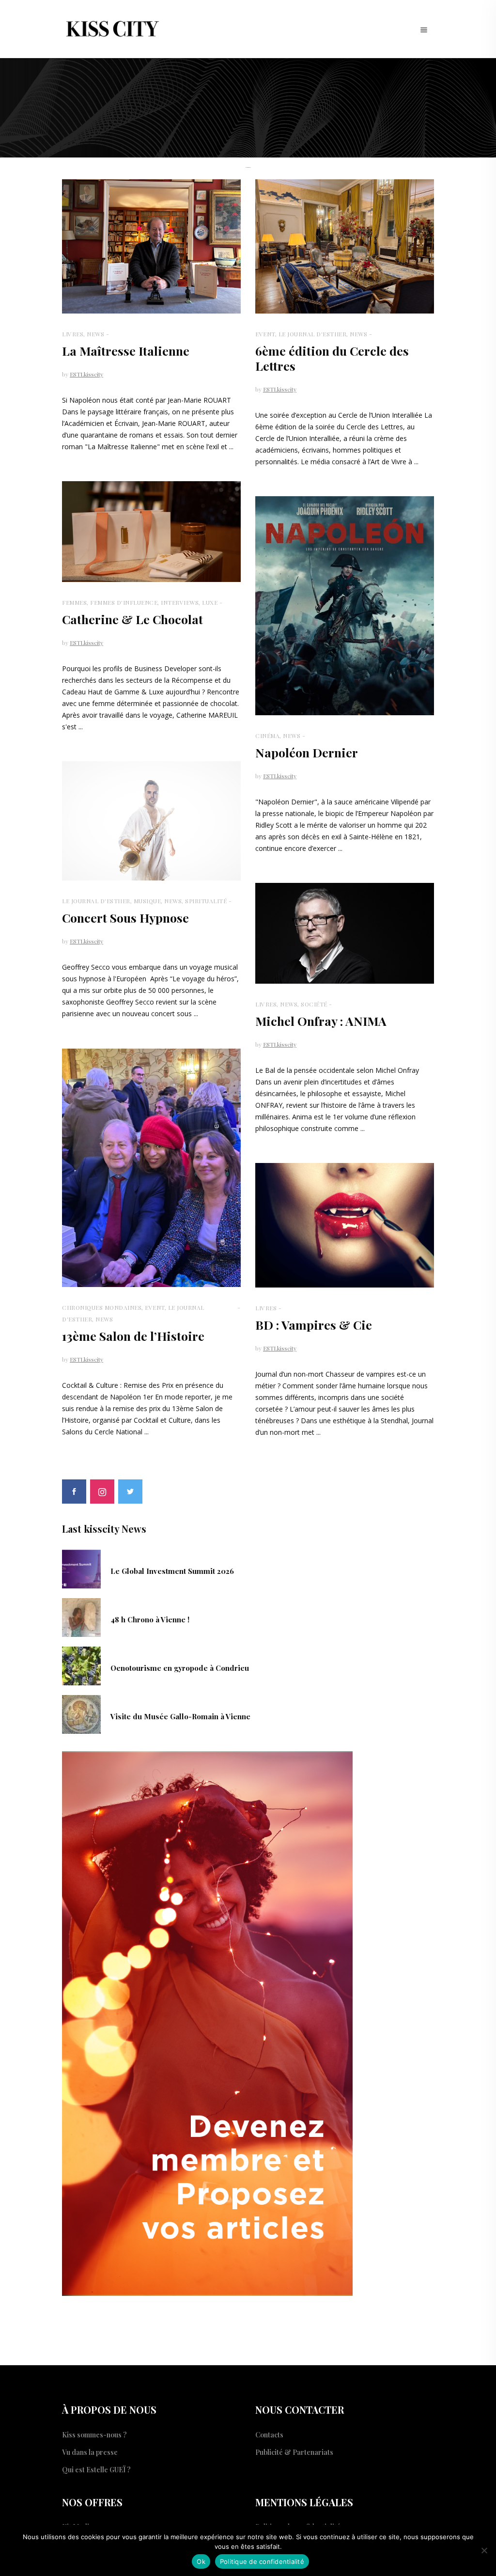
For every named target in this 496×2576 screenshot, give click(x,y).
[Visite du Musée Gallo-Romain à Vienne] (81, 1713)
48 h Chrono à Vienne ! (150, 1619)
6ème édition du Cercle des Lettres (332, 358)
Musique (147, 901)
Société (314, 1004)
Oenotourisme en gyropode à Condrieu (180, 1668)
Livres (73, 334)
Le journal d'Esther (313, 334)
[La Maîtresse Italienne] (151, 246)
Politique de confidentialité (262, 2561)
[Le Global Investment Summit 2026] (81, 1568)
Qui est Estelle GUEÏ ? (96, 2470)
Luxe (210, 602)
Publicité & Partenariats (294, 2452)
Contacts (269, 2435)
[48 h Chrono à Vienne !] (81, 1617)
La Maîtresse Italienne (126, 351)
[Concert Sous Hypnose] (151, 821)
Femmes (74, 602)
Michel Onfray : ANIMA (321, 1021)
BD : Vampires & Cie (314, 1325)
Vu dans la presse (90, 2452)
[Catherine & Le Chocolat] (151, 532)
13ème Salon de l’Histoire (133, 1336)
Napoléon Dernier (307, 752)
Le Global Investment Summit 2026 (172, 1571)
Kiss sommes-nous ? (94, 2435)
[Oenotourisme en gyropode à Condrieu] (81, 1665)
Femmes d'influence (124, 602)
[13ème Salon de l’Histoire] (151, 1168)
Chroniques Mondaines (102, 1307)
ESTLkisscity (86, 374)
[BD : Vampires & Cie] (345, 1225)
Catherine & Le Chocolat (132, 619)
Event (265, 334)
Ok (201, 2561)
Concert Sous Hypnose (125, 918)
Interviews (180, 602)
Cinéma (267, 736)
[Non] (484, 2550)
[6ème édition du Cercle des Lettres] (345, 246)
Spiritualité (206, 901)
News (95, 334)
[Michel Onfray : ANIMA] (345, 933)
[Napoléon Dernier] (345, 606)
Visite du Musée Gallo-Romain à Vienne (180, 1716)
